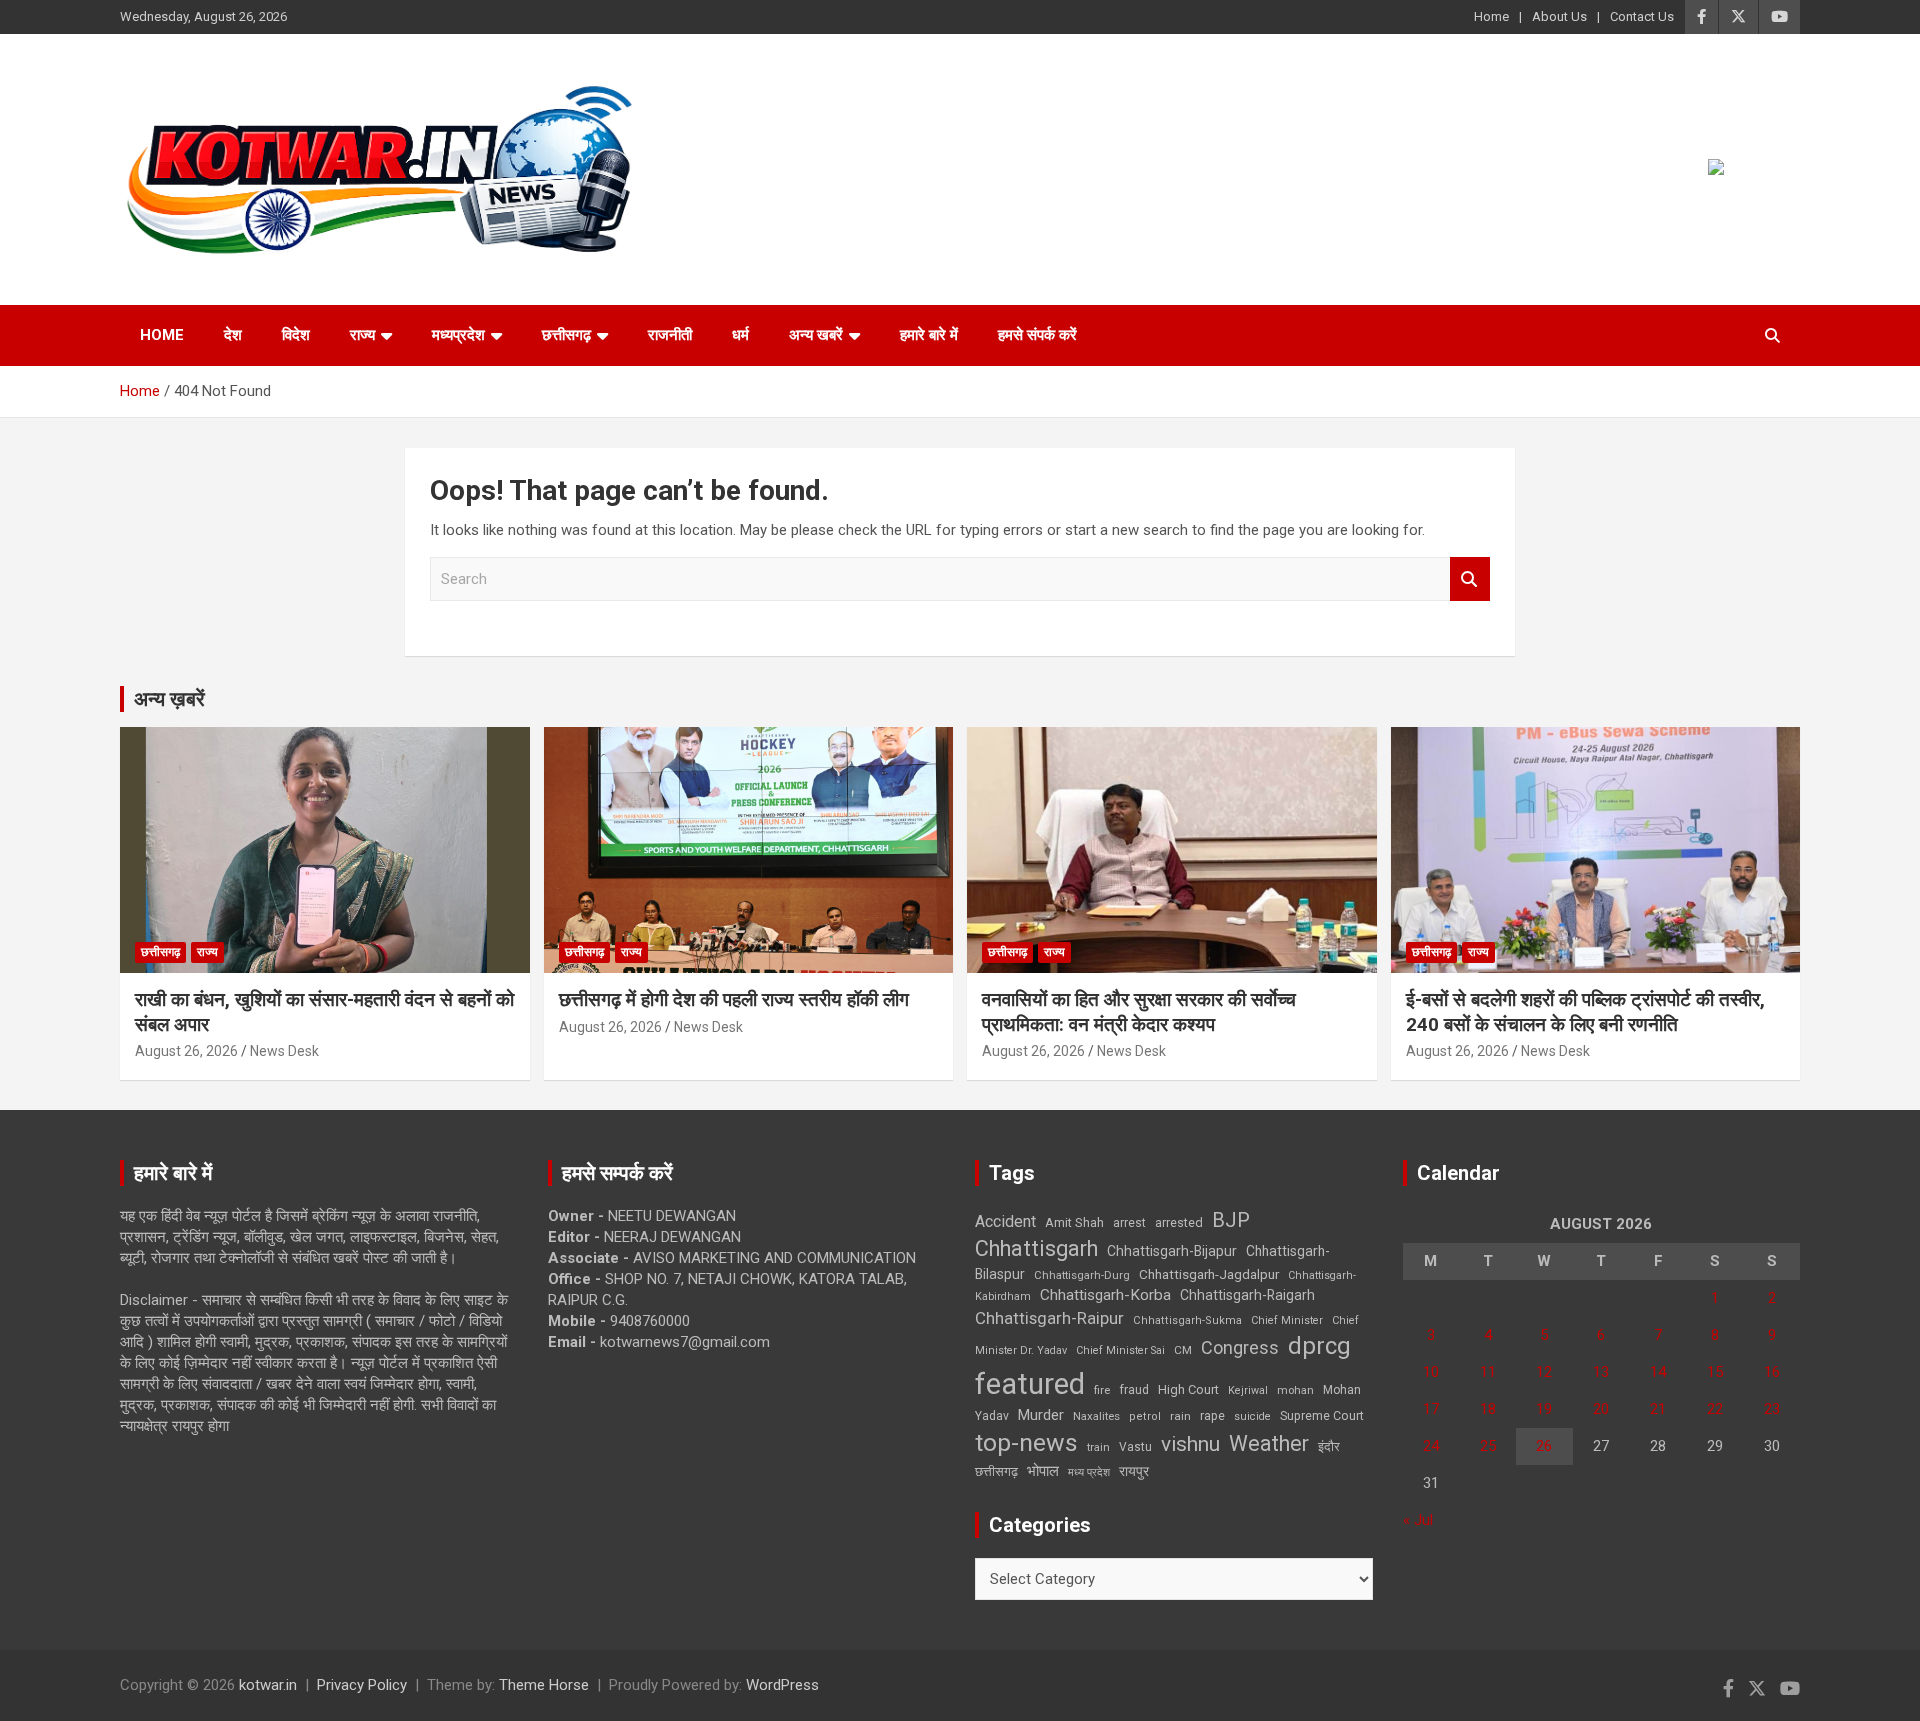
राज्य (362, 335)
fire (1102, 1390)
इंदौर (1329, 1446)
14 (1658, 1372)
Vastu (1135, 1447)
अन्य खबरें (816, 335)
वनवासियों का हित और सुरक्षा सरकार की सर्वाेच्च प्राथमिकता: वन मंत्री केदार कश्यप (1139, 1012)
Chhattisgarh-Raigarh (1247, 1295)
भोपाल (1043, 1471)
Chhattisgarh (1036, 1248)
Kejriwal (1248, 1390)
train (1098, 1447)
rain (1180, 1416)
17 (1431, 1409)
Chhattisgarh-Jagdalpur (1209, 1274)
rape (1212, 1415)
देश (233, 335)
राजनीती (670, 335)
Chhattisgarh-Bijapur (1172, 1251)
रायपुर (1134, 1471)
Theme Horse (544, 1685)
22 (1715, 1409)
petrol (1145, 1416)
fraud (1134, 1390)
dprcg (1319, 1346)
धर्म (740, 335)
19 (1544, 1409)
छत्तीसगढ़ (996, 1471)
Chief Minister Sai (1120, 1350)
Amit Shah (1074, 1222)
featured (1030, 1384)
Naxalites (1096, 1416)
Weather (1269, 1443)
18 (1488, 1409)
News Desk (284, 1051)
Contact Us (1642, 16)
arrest (1129, 1223)
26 (1544, 1446)
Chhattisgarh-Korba (1105, 1295)
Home (1491, 16)
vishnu (1190, 1444)
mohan (1295, 1390)
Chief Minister (1287, 1320)
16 (1772, 1372)
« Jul (1418, 1520)
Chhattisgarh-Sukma (1187, 1320)
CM (1183, 1350)
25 (1488, 1446)
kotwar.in (268, 1685)
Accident (1005, 1221)
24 (1431, 1446)
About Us (1559, 16)
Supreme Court (1322, 1415)
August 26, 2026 (186, 1051)
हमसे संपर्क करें (1037, 335)
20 (1601, 1409)
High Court (1188, 1389)
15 (1715, 1372)
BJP (1231, 1220)
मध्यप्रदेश (458, 335)
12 (1544, 1372)
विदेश (296, 335)
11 (1488, 1372)
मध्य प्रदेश (1089, 1472)
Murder (1041, 1415)
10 (1431, 1372)
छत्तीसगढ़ (566, 335)
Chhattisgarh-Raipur (1049, 1318)
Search (1470, 579)
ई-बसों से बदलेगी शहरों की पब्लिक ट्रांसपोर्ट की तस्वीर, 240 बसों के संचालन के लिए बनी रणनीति (1585, 1012)
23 (1772, 1409)
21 (1658, 1409)
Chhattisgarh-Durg (1082, 1275)
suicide (1252, 1416)
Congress (1240, 1347)
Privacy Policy (362, 1685)
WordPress (782, 1685)
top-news (1026, 1442)
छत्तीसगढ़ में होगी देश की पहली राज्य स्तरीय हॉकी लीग (734, 999)
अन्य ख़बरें (169, 699)
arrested (1179, 1222)
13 (1601, 1372)
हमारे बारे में (929, 335)
